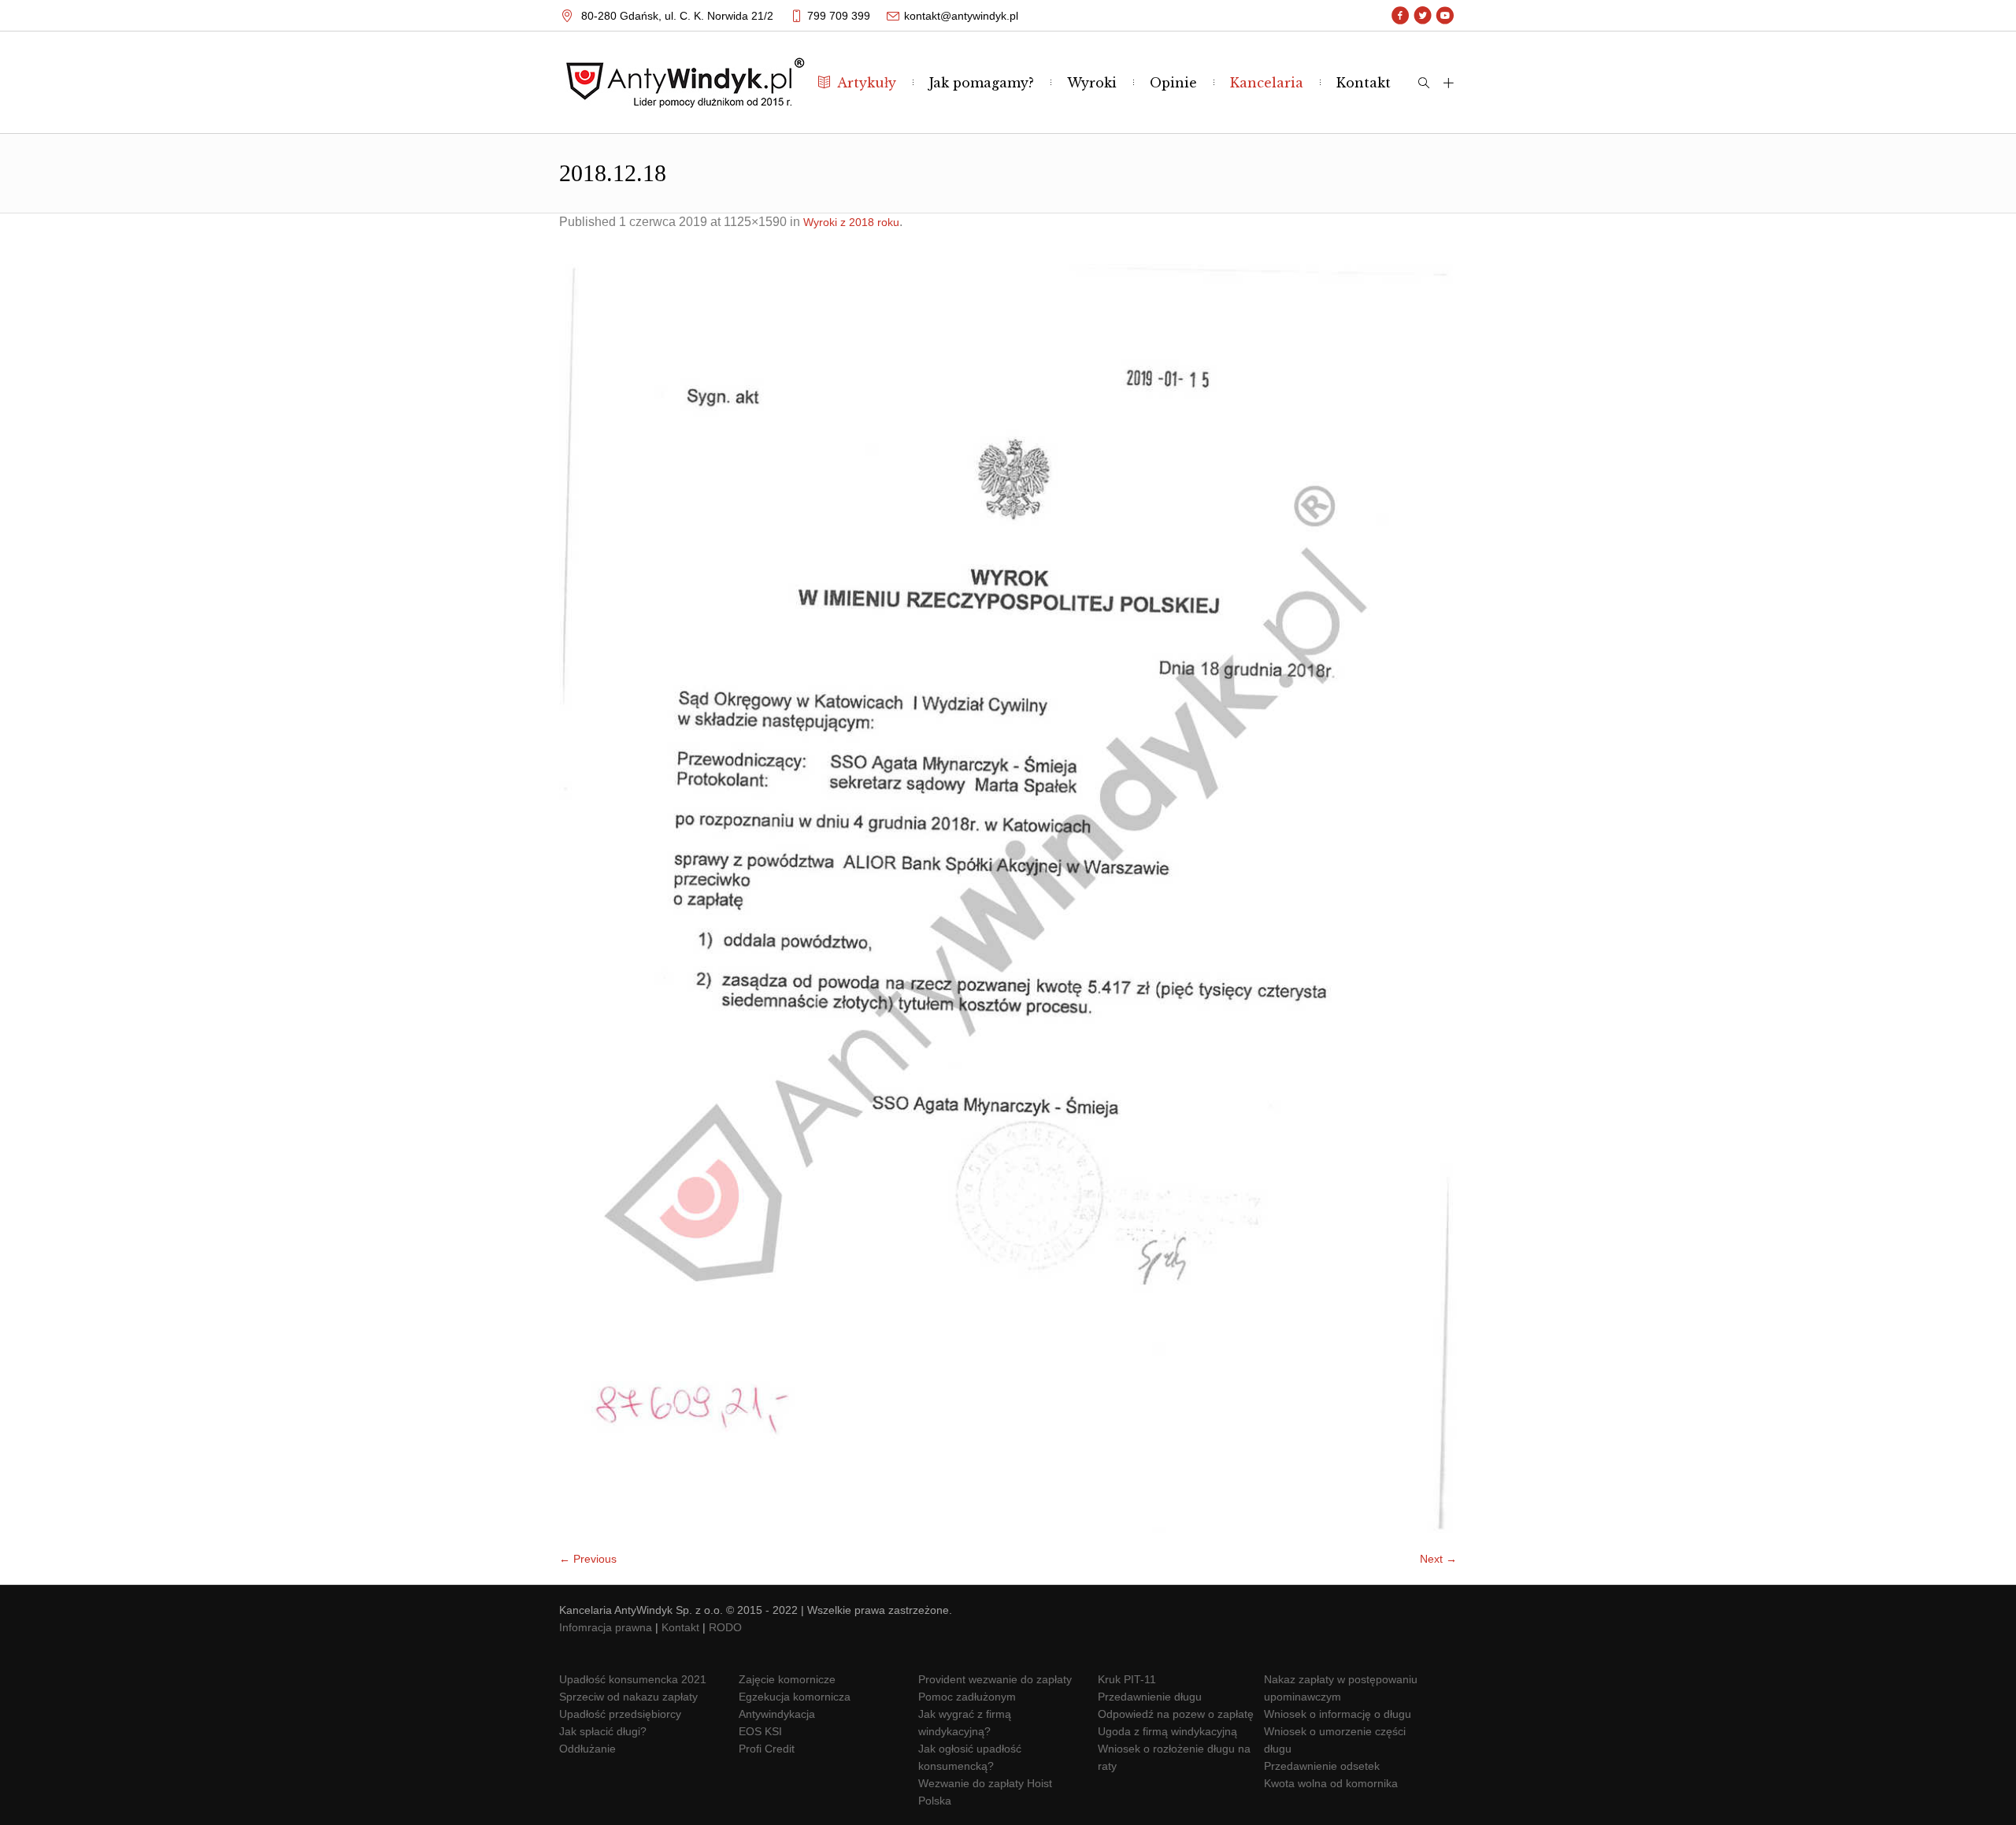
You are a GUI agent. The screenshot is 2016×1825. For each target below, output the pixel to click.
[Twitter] (1423, 16)
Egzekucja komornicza (795, 1697)
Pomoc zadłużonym (967, 1697)
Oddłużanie (587, 1749)
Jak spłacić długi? (603, 1731)
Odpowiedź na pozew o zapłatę (1176, 1714)
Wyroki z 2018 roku (851, 222)
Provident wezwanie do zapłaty (995, 1679)
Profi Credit (767, 1749)
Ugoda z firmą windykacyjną (1167, 1731)
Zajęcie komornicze (787, 1679)
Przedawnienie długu (1150, 1697)
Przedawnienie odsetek (1322, 1766)
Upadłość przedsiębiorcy (620, 1714)
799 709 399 (839, 16)
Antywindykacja (777, 1714)
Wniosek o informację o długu (1338, 1714)
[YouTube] (1445, 16)
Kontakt (680, 1627)
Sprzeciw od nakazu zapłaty (628, 1697)
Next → (1438, 1559)
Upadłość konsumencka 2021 (633, 1679)
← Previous (588, 1559)
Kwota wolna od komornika (1331, 1783)
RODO (725, 1627)
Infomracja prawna (606, 1627)
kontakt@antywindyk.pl (961, 16)
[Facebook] (1401, 16)
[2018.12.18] (1008, 898)
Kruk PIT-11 (1127, 1679)
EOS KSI (760, 1731)
